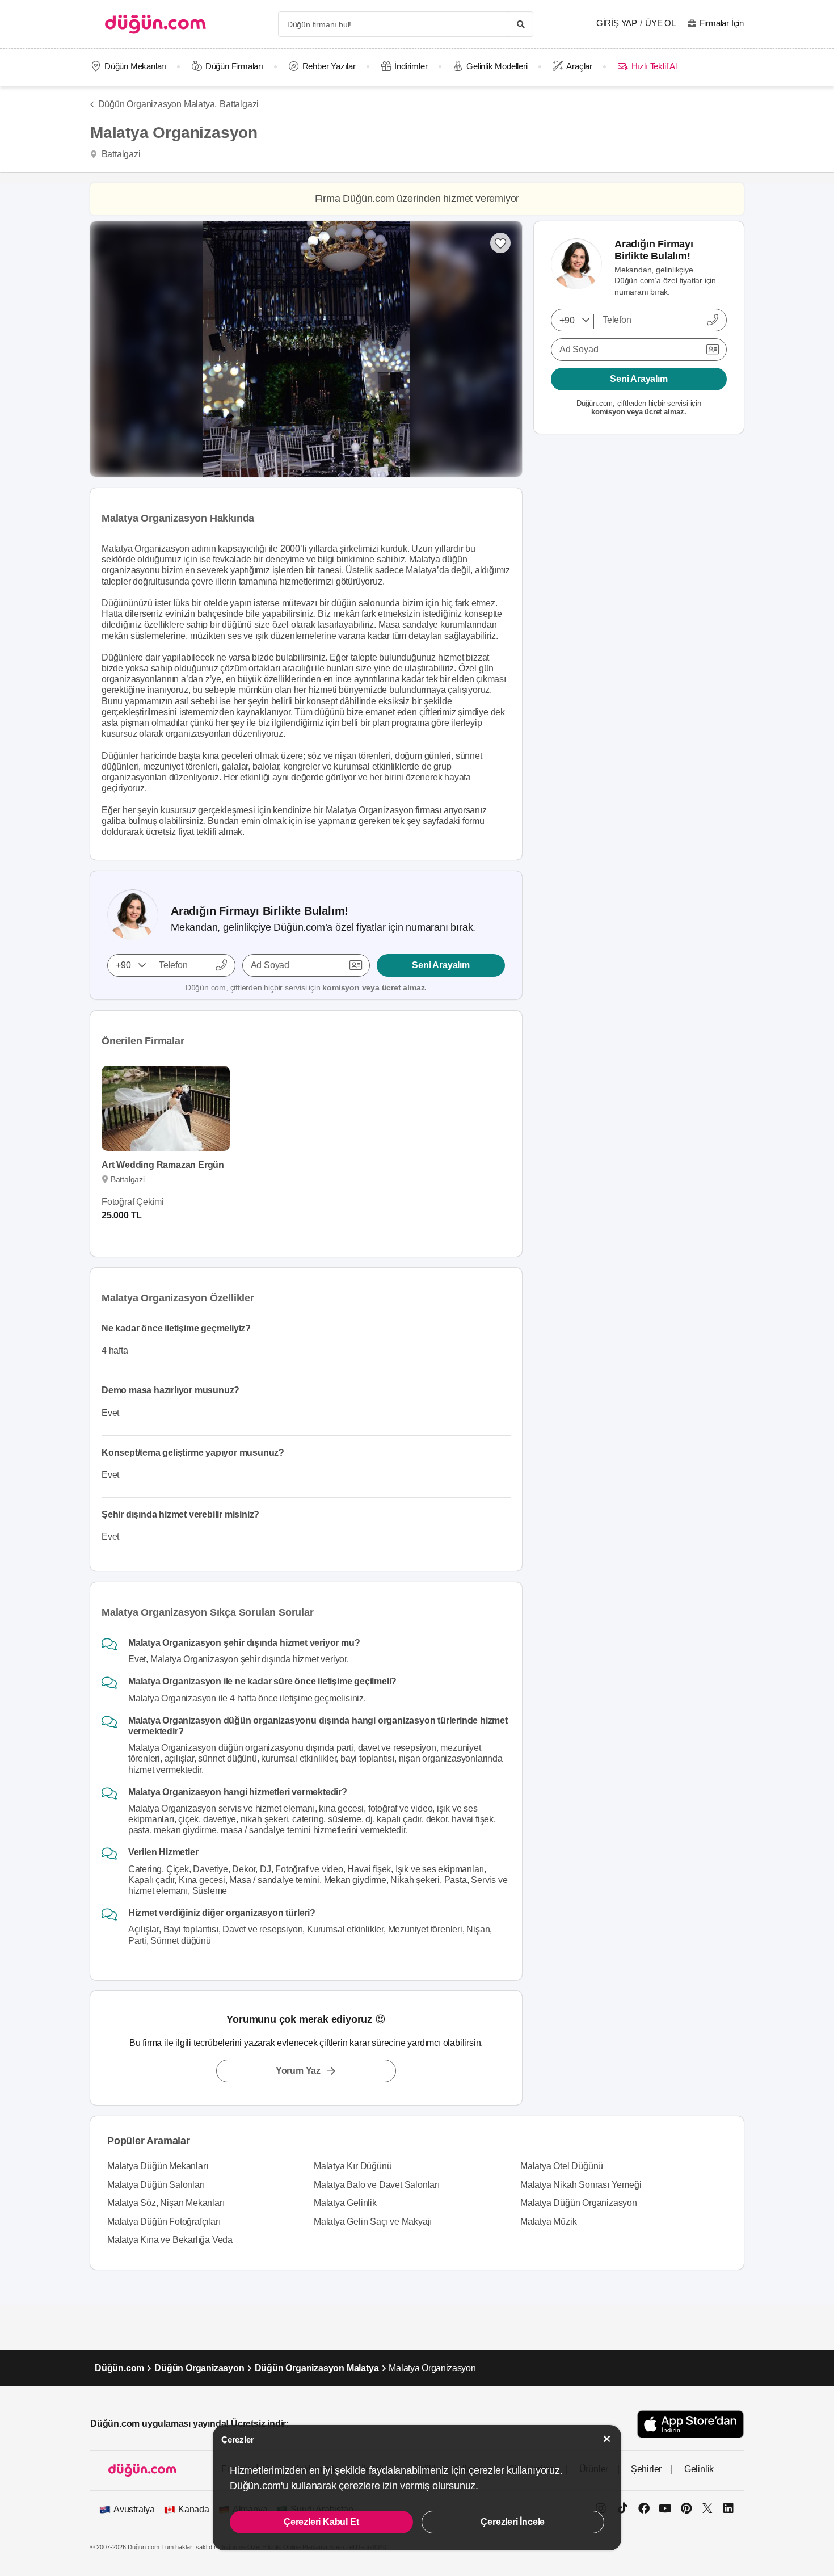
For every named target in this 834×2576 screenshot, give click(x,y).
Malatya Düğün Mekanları (157, 2166)
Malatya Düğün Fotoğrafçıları (164, 2222)
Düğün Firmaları (234, 66)
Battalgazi (239, 104)
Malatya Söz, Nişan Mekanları (166, 2203)
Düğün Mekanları (135, 66)
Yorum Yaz (298, 2071)
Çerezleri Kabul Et (321, 2522)
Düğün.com (119, 2368)
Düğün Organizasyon (199, 2368)
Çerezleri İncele (513, 2522)
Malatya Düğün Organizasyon (579, 2203)
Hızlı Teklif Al (654, 66)
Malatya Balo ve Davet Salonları (377, 2185)
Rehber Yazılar (329, 66)
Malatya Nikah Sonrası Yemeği (581, 2185)
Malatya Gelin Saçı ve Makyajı (373, 2222)
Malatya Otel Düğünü (562, 2166)
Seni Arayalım (441, 965)
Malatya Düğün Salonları (156, 2185)
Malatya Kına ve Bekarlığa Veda (170, 2240)
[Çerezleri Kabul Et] (607, 2439)
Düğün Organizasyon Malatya (317, 2368)
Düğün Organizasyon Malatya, (157, 104)
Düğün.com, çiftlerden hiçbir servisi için (306, 987)
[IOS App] (690, 2424)
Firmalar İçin (722, 23)
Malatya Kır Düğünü (353, 2166)
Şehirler (646, 2469)
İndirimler (411, 66)
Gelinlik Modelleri (497, 66)
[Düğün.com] (155, 24)
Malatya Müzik (548, 2222)
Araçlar (579, 66)
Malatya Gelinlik (345, 2203)
